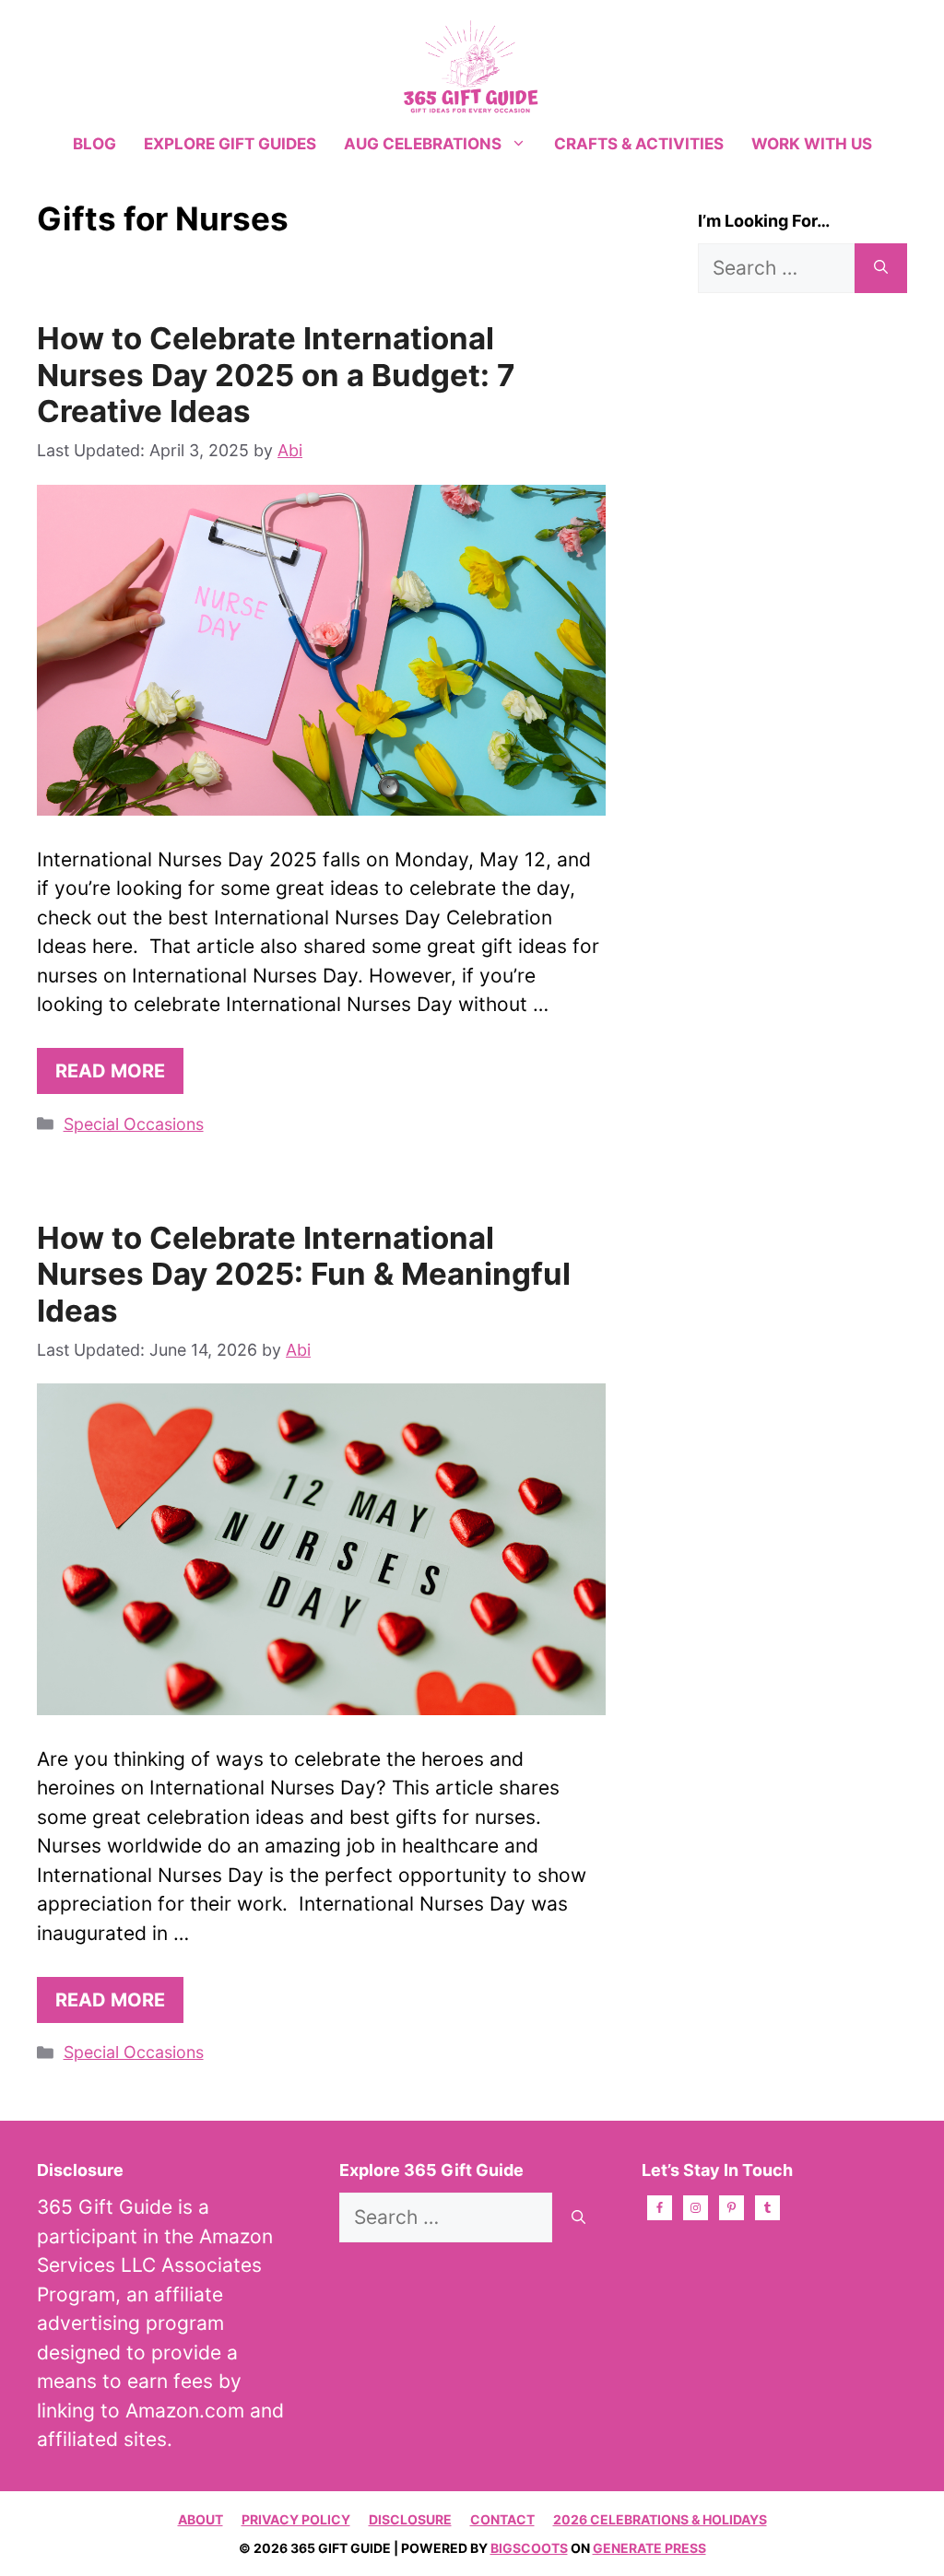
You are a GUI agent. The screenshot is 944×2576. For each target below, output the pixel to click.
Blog (94, 144)
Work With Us (812, 144)
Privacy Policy (296, 2519)
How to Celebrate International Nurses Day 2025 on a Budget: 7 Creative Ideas (276, 375)
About (201, 2519)
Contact (502, 2519)
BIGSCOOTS (529, 2548)
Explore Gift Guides (230, 144)
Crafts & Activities (639, 144)
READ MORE (110, 1071)
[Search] (881, 268)
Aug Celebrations (423, 144)
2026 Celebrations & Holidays (660, 2519)
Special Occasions (134, 1124)
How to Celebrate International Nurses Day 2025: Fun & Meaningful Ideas (304, 1274)
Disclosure (410, 2519)
